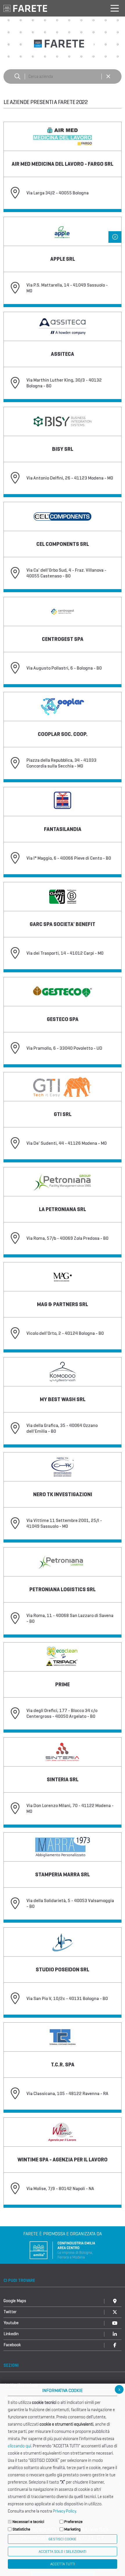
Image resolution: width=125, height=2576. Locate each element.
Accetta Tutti (63, 2564)
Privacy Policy (64, 2511)
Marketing (72, 2529)
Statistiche (21, 2529)
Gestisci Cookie (63, 2539)
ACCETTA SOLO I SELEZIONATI (63, 2552)
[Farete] (25, 8)
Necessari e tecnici (28, 2522)
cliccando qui (19, 2446)
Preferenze (73, 2522)
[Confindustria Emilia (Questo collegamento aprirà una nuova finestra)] (63, 2250)
